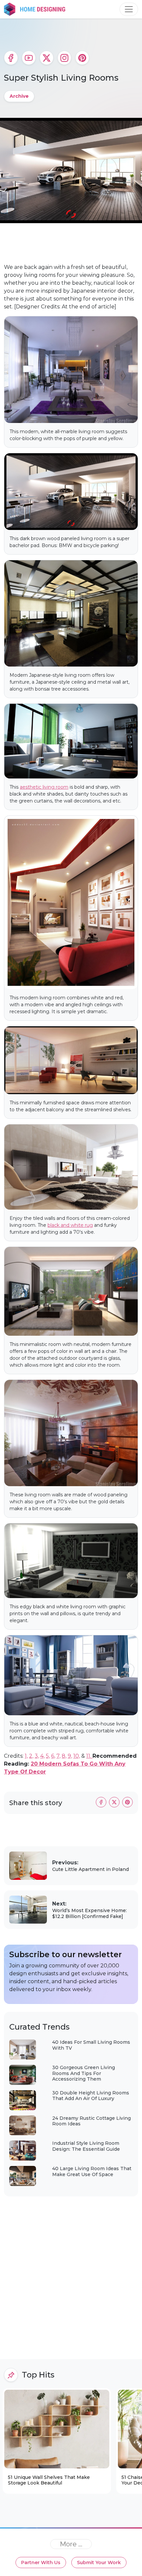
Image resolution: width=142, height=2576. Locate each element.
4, (42, 1756)
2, (31, 1756)
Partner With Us (41, 2563)
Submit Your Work (99, 2563)
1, (26, 1756)
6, (53, 1756)
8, (64, 1756)
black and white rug (70, 1225)
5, (48, 1756)
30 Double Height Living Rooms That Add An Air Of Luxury (91, 2096)
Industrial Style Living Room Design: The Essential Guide (86, 2146)
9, (70, 1756)
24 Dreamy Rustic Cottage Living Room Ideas (91, 2121)
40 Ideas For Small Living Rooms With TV (91, 2045)
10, (77, 1756)
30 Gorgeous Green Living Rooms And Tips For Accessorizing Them (84, 2073)
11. (89, 1756)
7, (58, 1756)
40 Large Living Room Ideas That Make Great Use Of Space (92, 2171)
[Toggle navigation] (129, 9)
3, (37, 1756)
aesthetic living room (44, 787)
